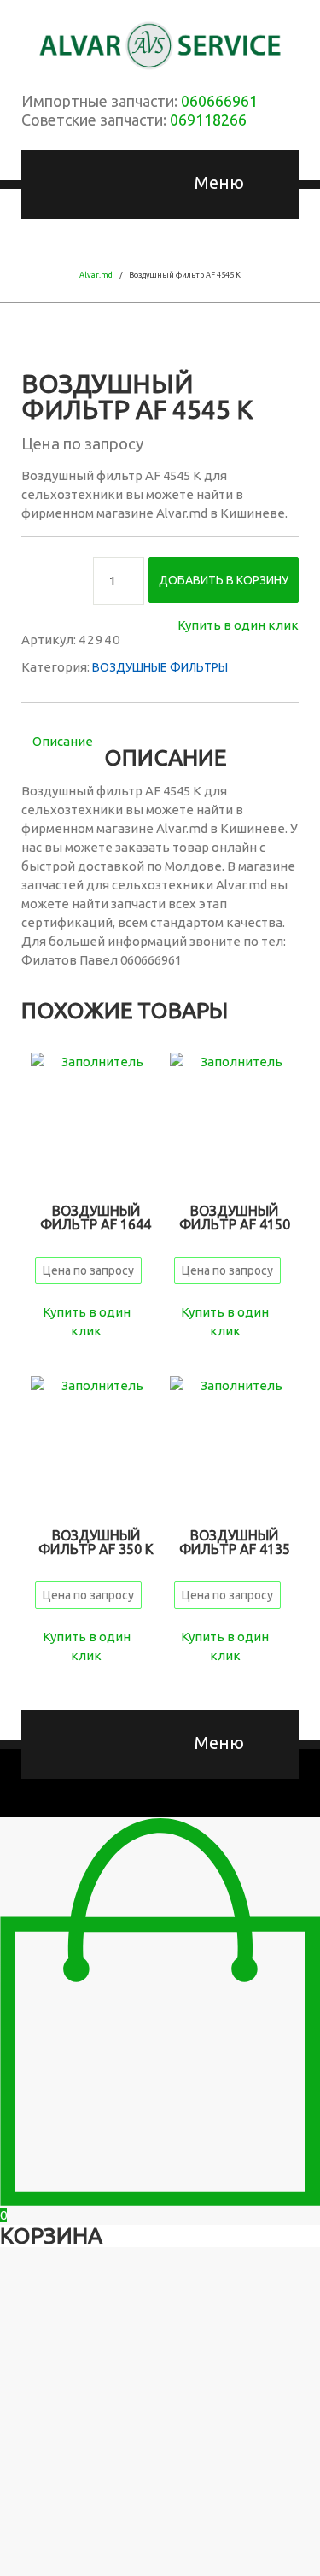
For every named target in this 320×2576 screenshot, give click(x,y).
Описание (63, 741)
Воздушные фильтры (160, 667)
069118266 (208, 120)
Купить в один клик (238, 625)
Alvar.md (96, 275)
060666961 (219, 101)
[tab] (63, 741)
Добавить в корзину (224, 580)
